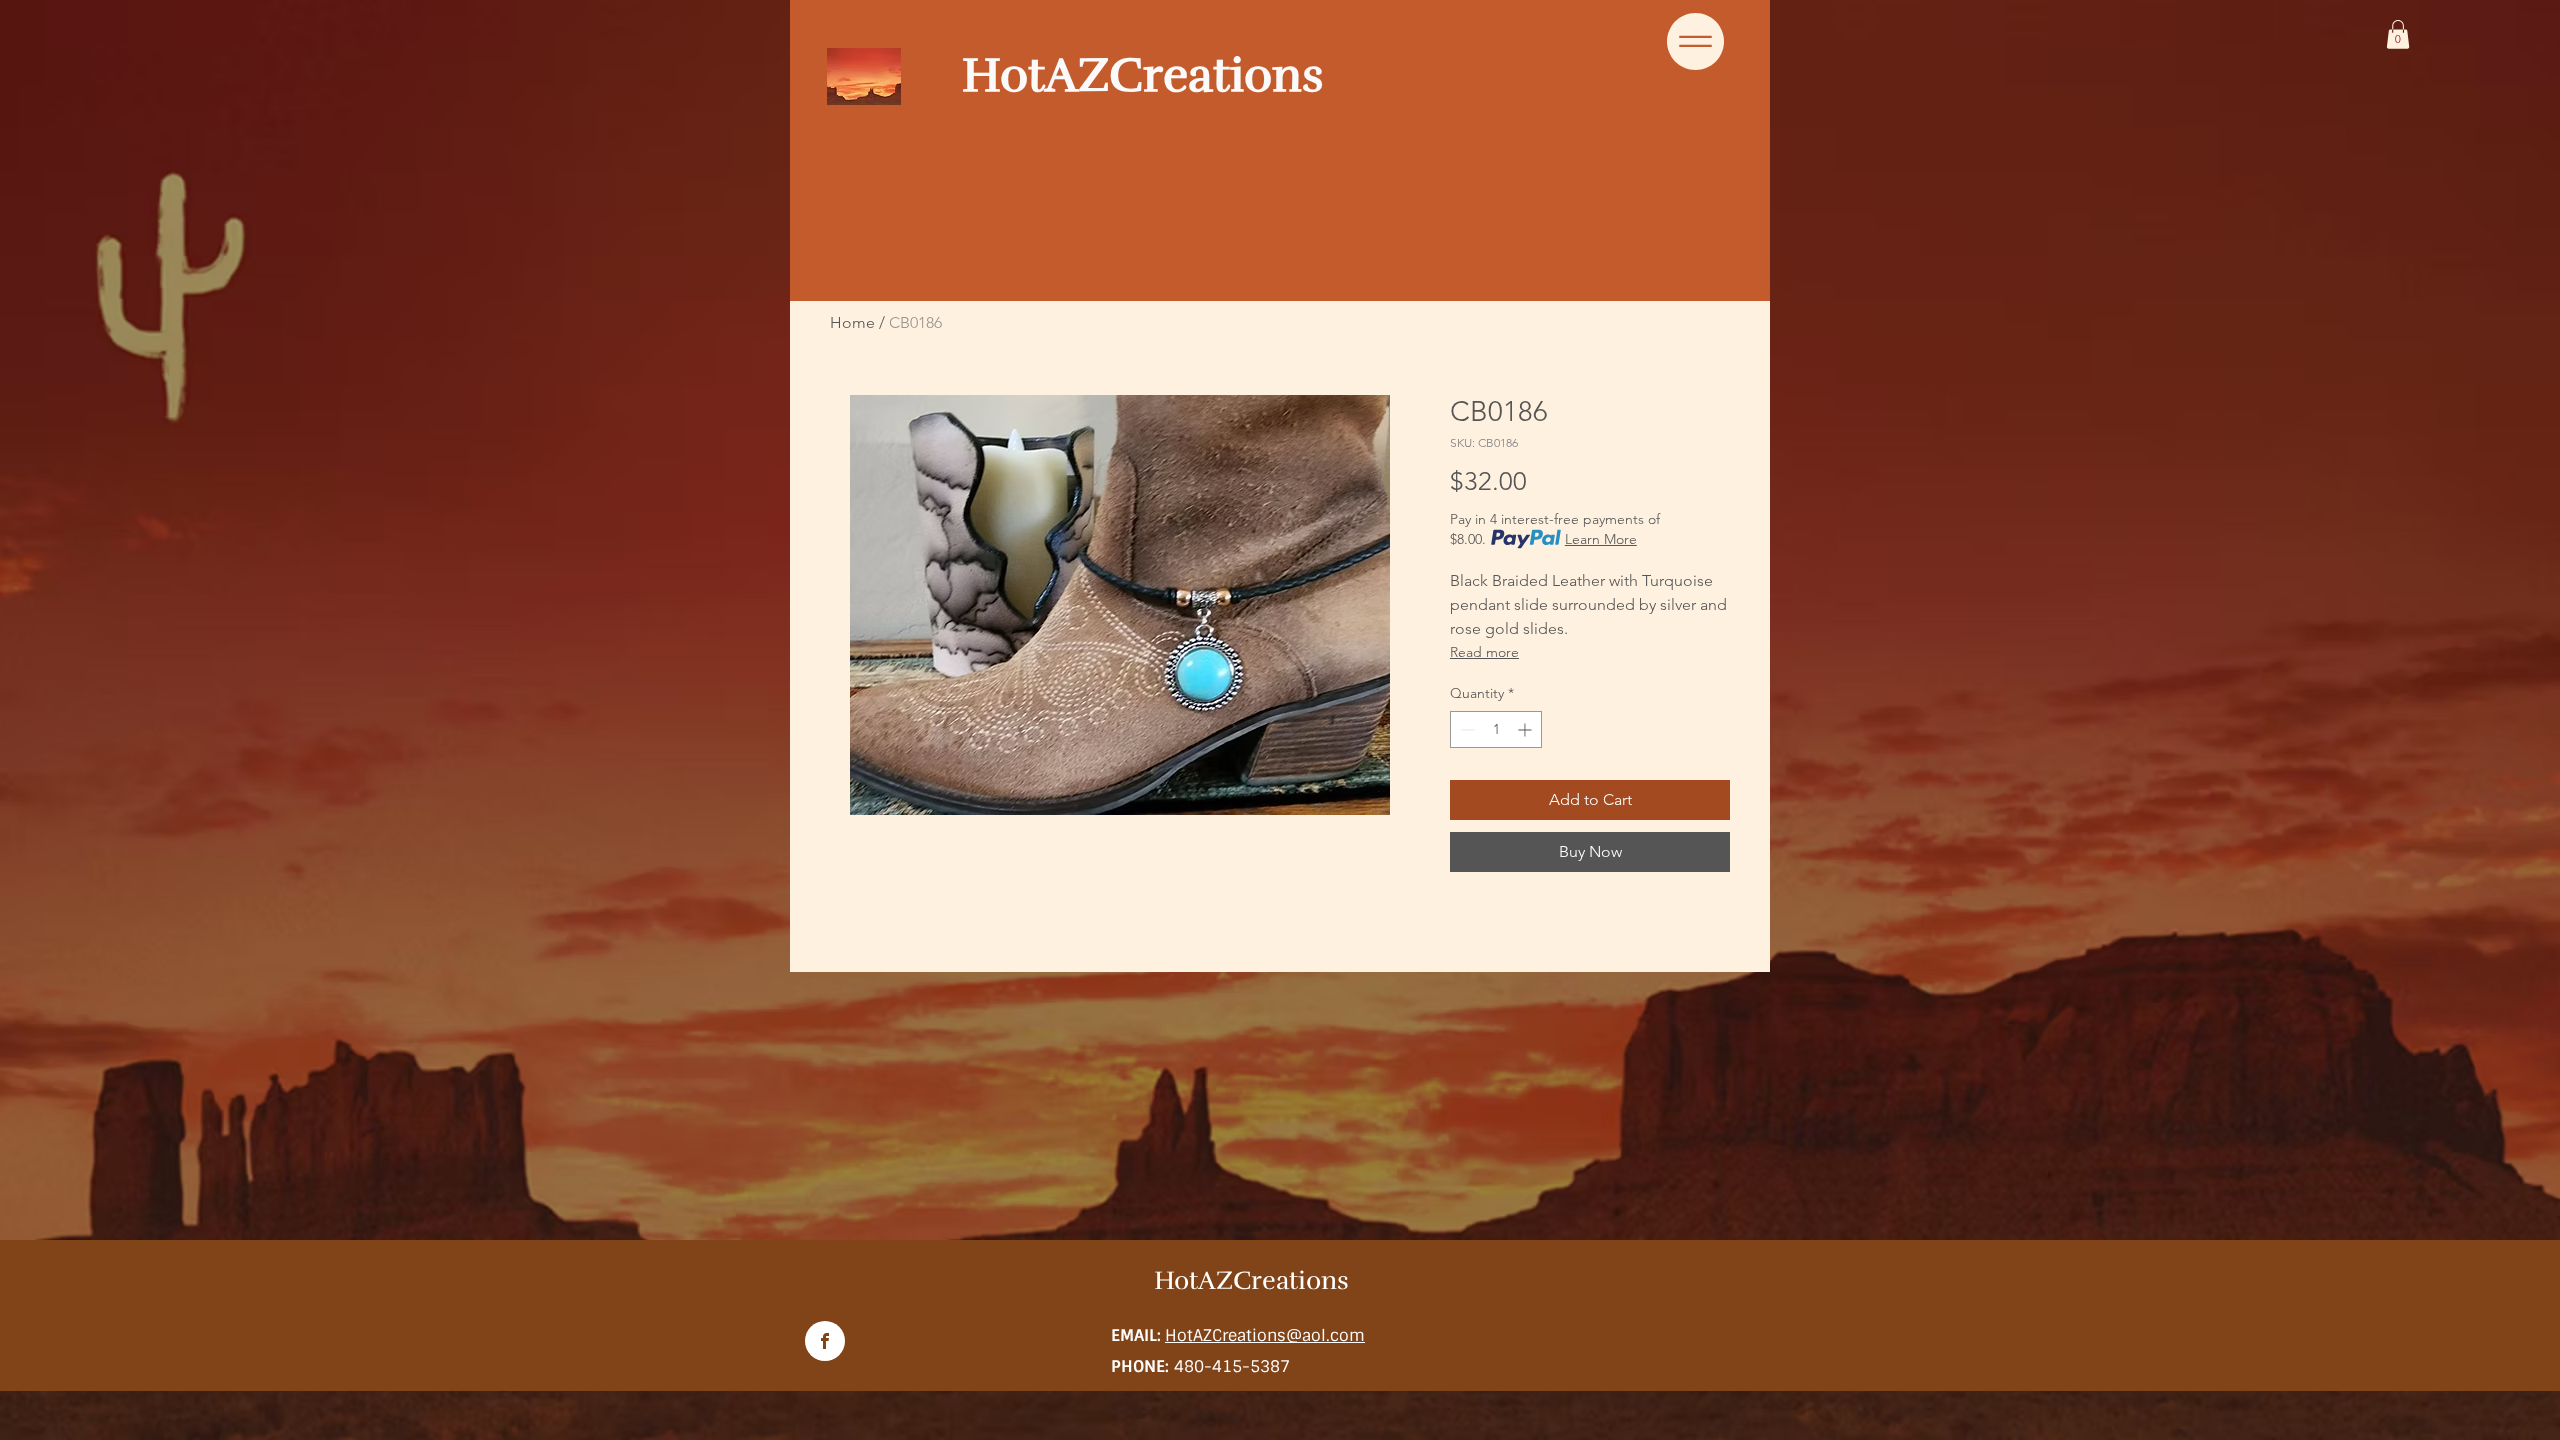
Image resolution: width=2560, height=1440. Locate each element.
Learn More (1601, 539)
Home (852, 322)
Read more (1484, 652)
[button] (2398, 34)
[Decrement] (1465, 729)
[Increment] (1526, 729)
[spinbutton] (1496, 729)
